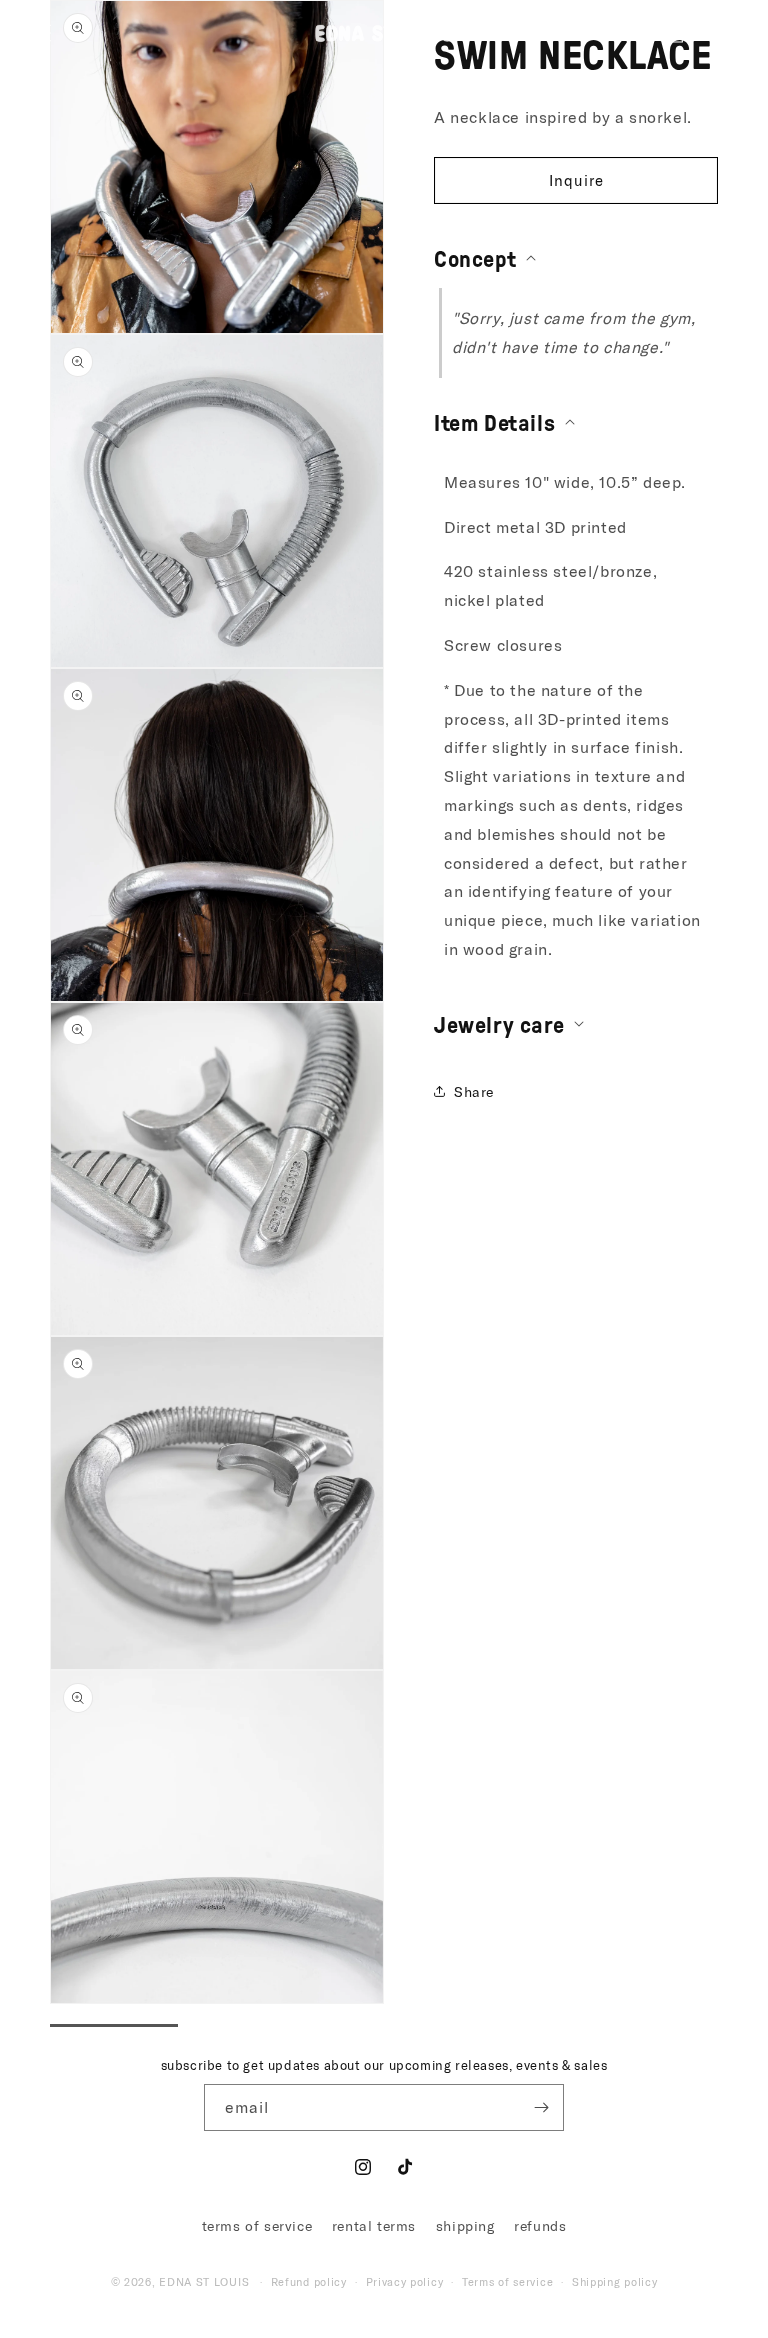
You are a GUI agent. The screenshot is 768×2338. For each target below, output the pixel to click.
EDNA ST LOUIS (204, 2281)
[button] (42, 33)
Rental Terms (374, 2225)
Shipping (465, 2225)
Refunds (540, 2225)
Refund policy (309, 2281)
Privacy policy (405, 2281)
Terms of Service (257, 2225)
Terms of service (507, 2281)
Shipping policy (615, 2281)
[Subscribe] (541, 2107)
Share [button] (474, 1091)
